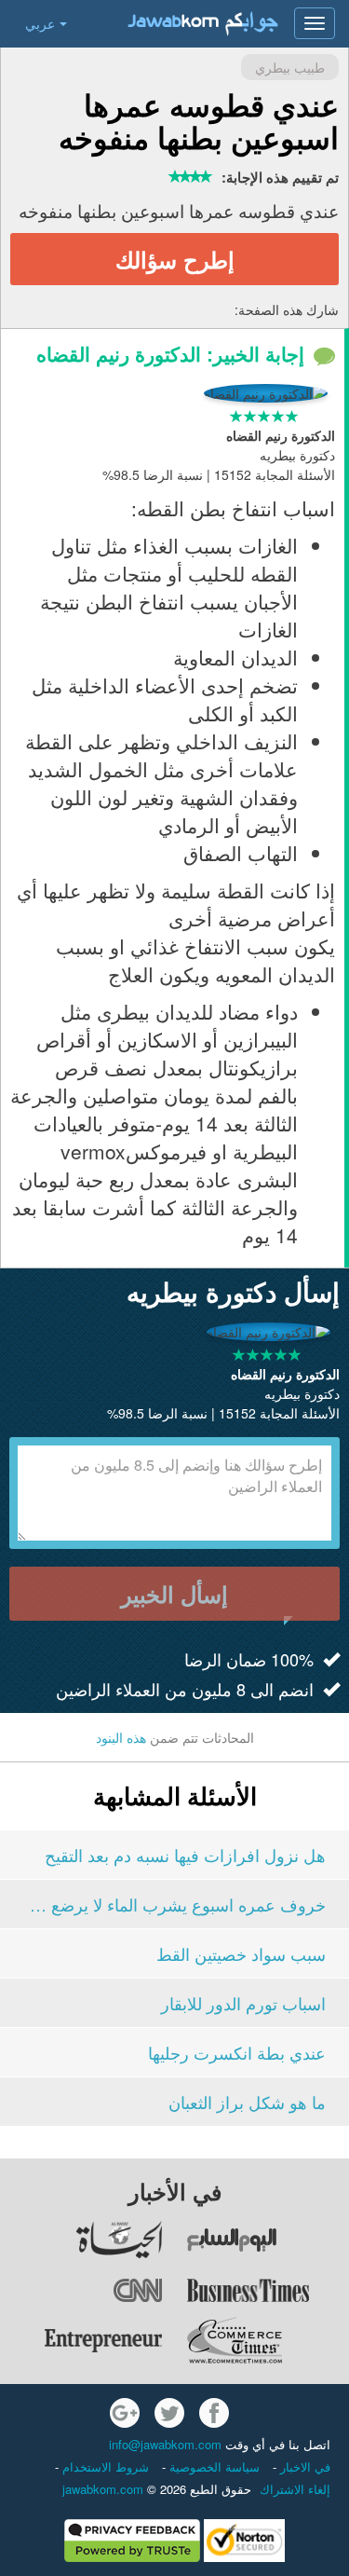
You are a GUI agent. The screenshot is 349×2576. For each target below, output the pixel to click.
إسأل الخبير (174, 1594)
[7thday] (268, 2240)
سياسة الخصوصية (213, 2466)
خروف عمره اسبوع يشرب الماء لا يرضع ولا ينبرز (174, 1904)
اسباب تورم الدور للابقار (243, 2003)
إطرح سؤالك (175, 259)
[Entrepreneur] (82, 2340)
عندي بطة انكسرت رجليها (237, 2052)
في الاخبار (303, 2466)
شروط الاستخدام (104, 2466)
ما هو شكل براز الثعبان (247, 2102)
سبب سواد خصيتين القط (241, 1953)
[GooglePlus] (125, 2413)
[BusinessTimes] (268, 2290)
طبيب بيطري (290, 67)
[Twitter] (169, 2413)
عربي (40, 23)
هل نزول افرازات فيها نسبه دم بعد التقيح (185, 1855)
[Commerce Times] (268, 2340)
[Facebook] (214, 2413)
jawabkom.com (103, 2489)
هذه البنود (121, 1737)
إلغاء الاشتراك (295, 2489)
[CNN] (82, 2290)
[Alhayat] (82, 2240)
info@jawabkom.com (165, 2444)
